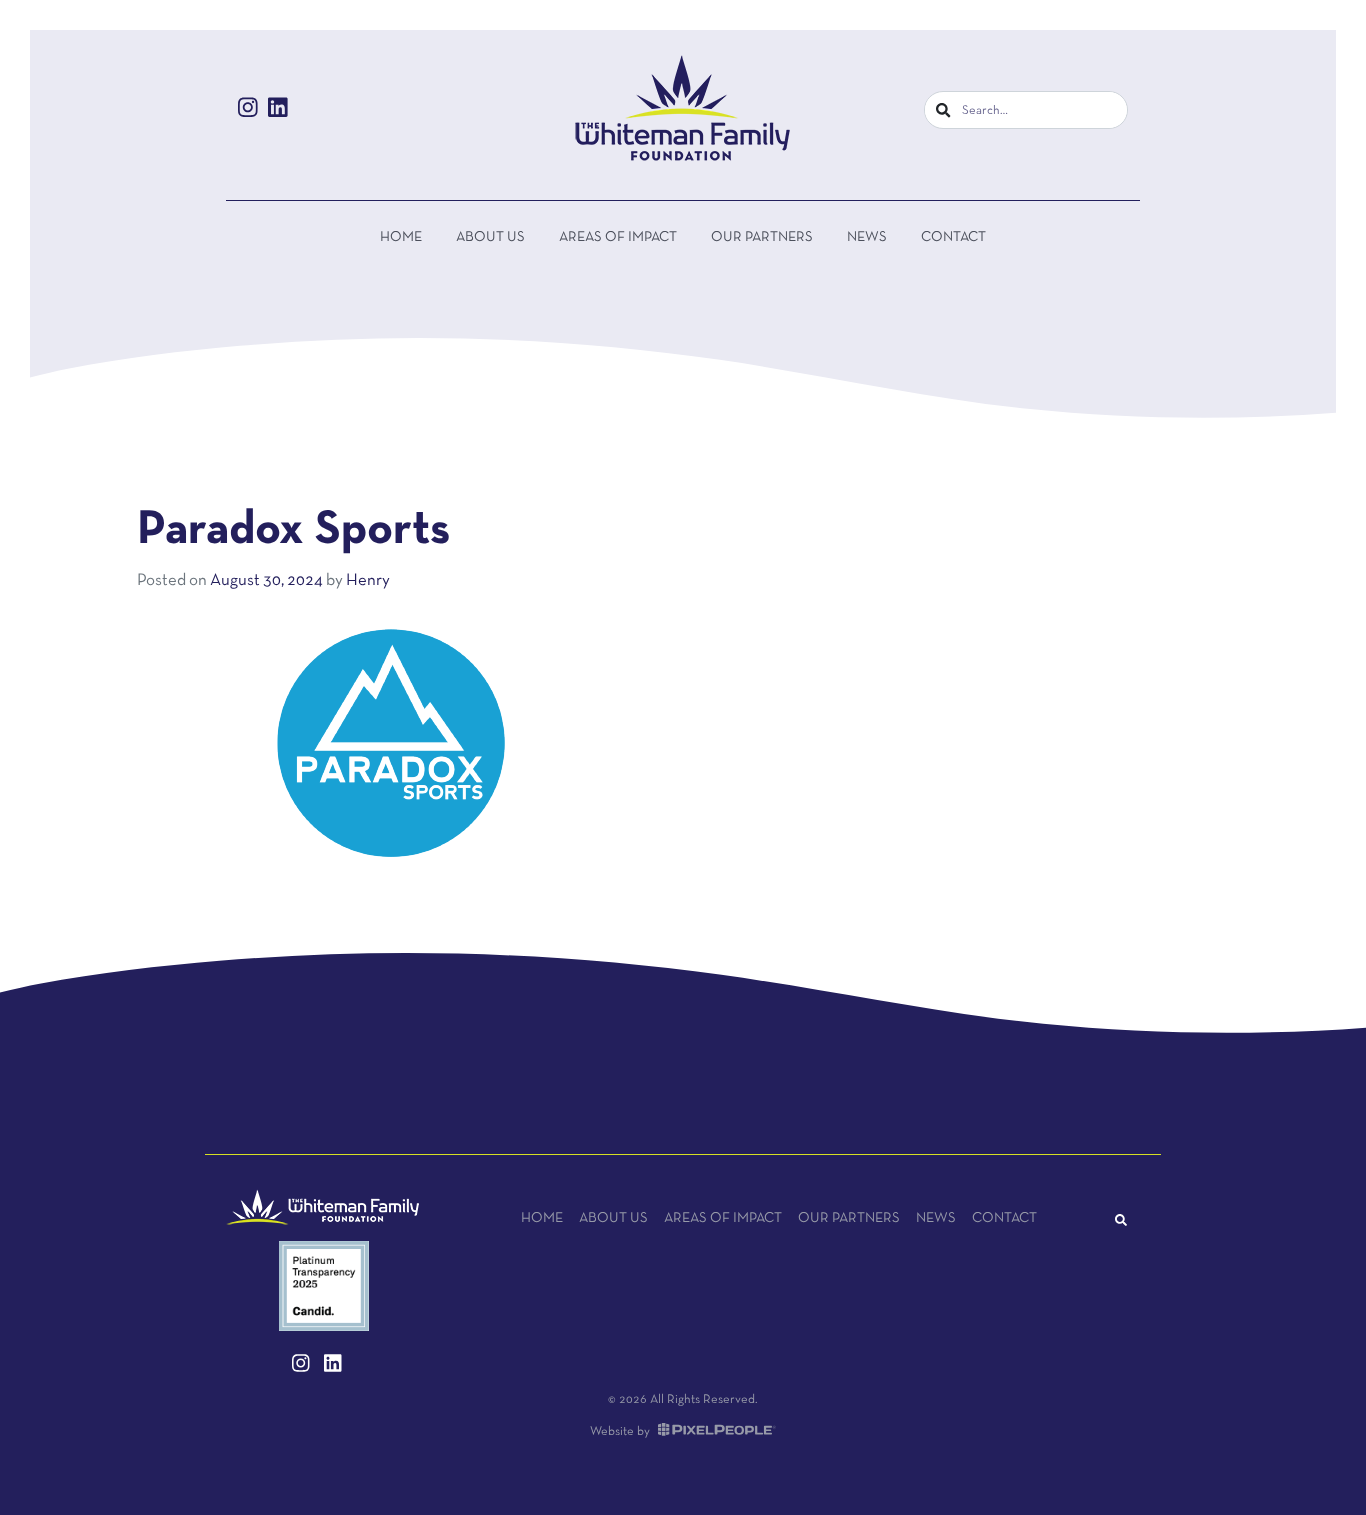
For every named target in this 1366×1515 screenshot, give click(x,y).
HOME (401, 237)
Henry (368, 580)
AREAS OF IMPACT (618, 237)
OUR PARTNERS (762, 237)
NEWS (867, 237)
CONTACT (953, 237)
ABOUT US (490, 237)
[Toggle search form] (1121, 1222)
